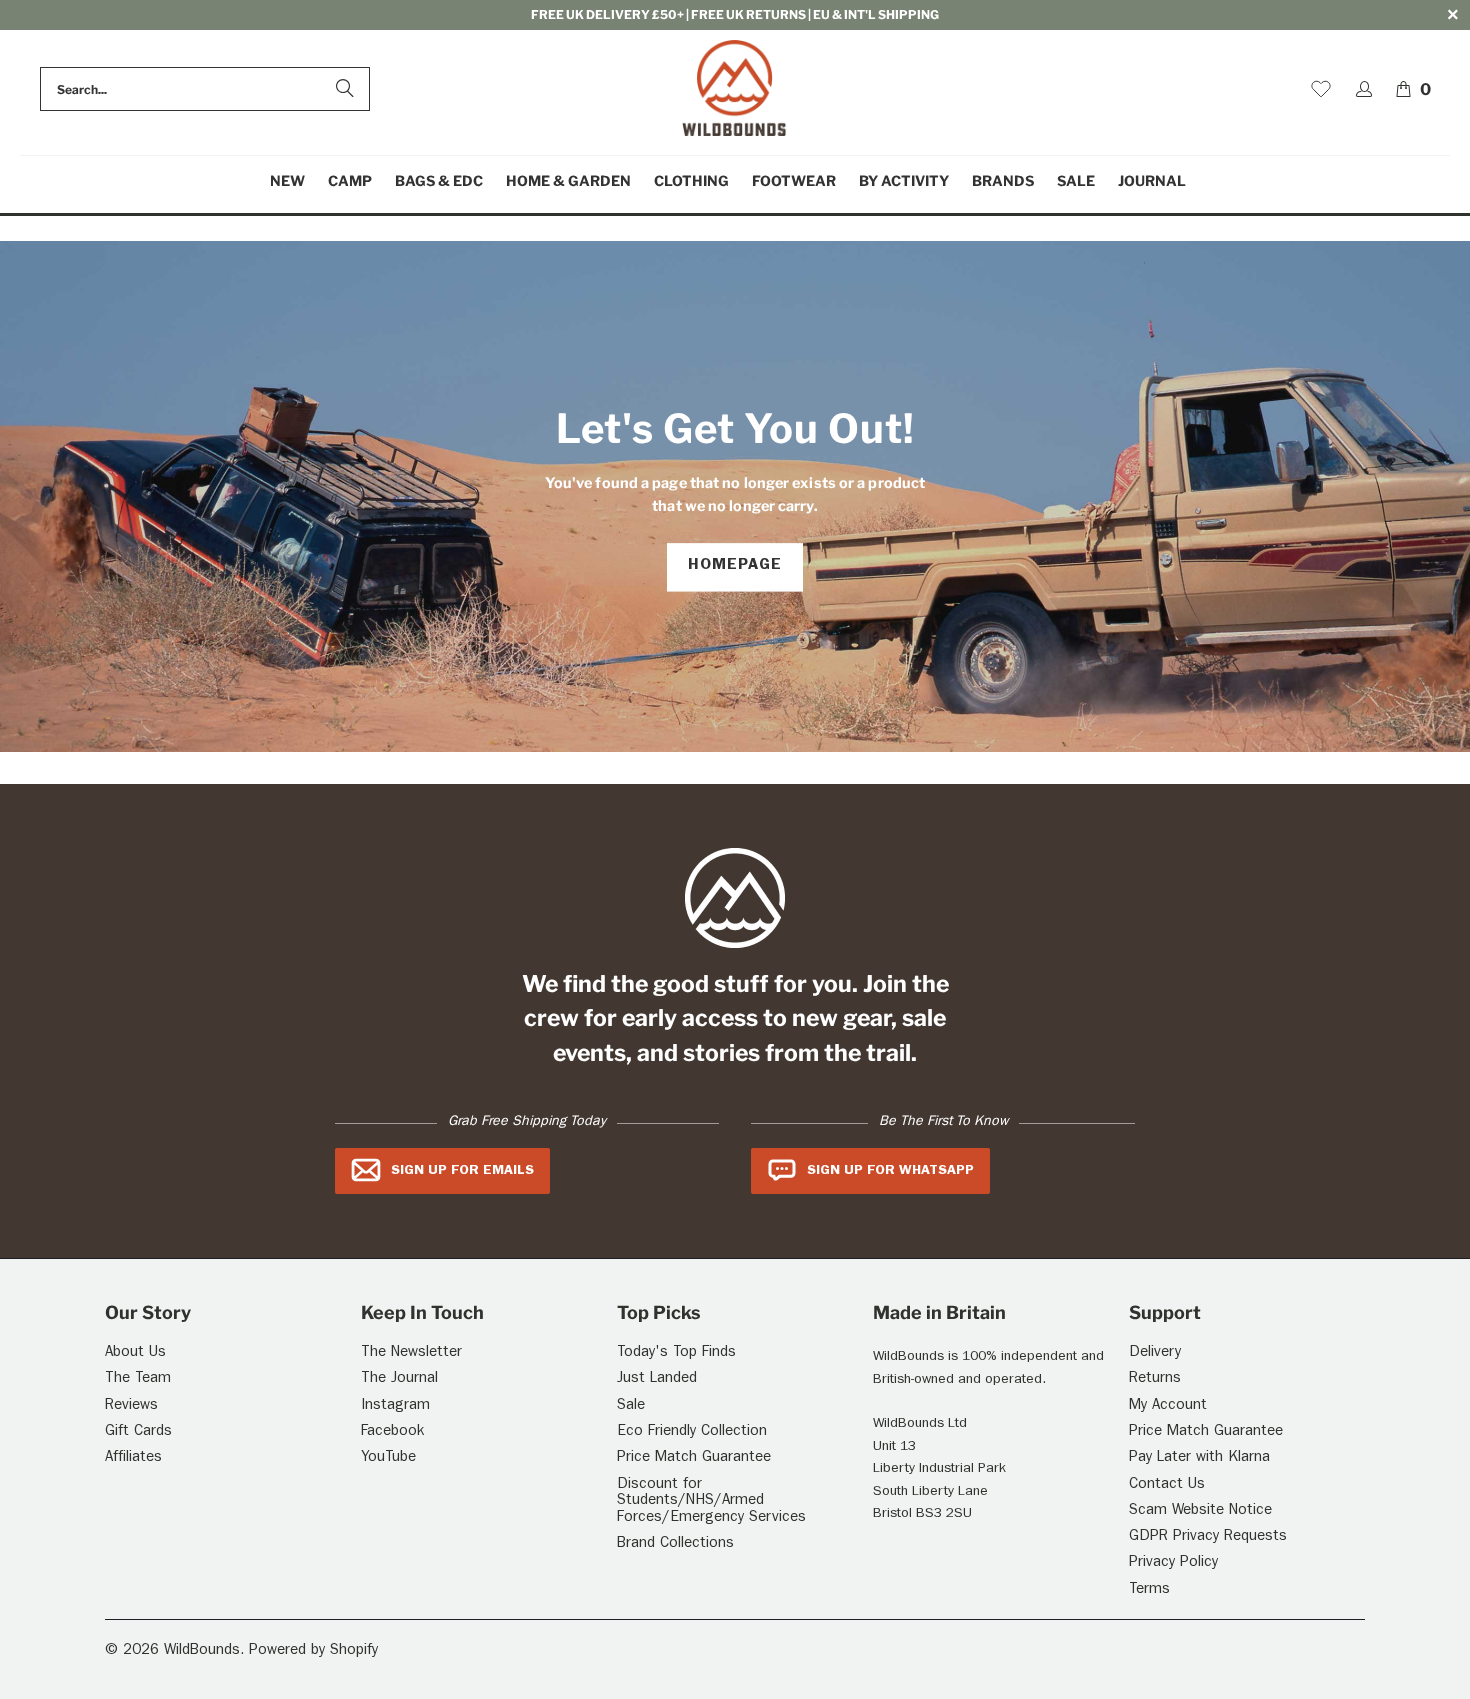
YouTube (388, 1458)
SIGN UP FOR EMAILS (462, 1171)
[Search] (345, 89)
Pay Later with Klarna (1199, 1458)
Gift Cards (138, 1432)
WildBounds (202, 1651)
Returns (1155, 1379)
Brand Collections (675, 1544)
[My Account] (1364, 89)
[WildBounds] (734, 89)
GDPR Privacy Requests (1208, 1537)
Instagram (395, 1406)
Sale (631, 1406)
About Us (135, 1353)
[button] (350, 181)
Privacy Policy (1173, 1563)
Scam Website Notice (1200, 1511)
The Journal (399, 1379)
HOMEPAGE (735, 567)
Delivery (1155, 1353)
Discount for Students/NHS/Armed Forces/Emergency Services (711, 1502)
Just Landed (657, 1379)
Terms (1149, 1590)
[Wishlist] (1321, 89)
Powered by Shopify (313, 1651)
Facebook (392, 1432)
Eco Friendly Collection (692, 1432)
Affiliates (133, 1458)
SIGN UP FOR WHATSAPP (890, 1171)
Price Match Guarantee (694, 1458)
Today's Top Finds (676, 1353)
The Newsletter (411, 1353)
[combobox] (205, 89)
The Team (138, 1379)
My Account (1168, 1406)
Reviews (131, 1406)
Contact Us (1167, 1485)
